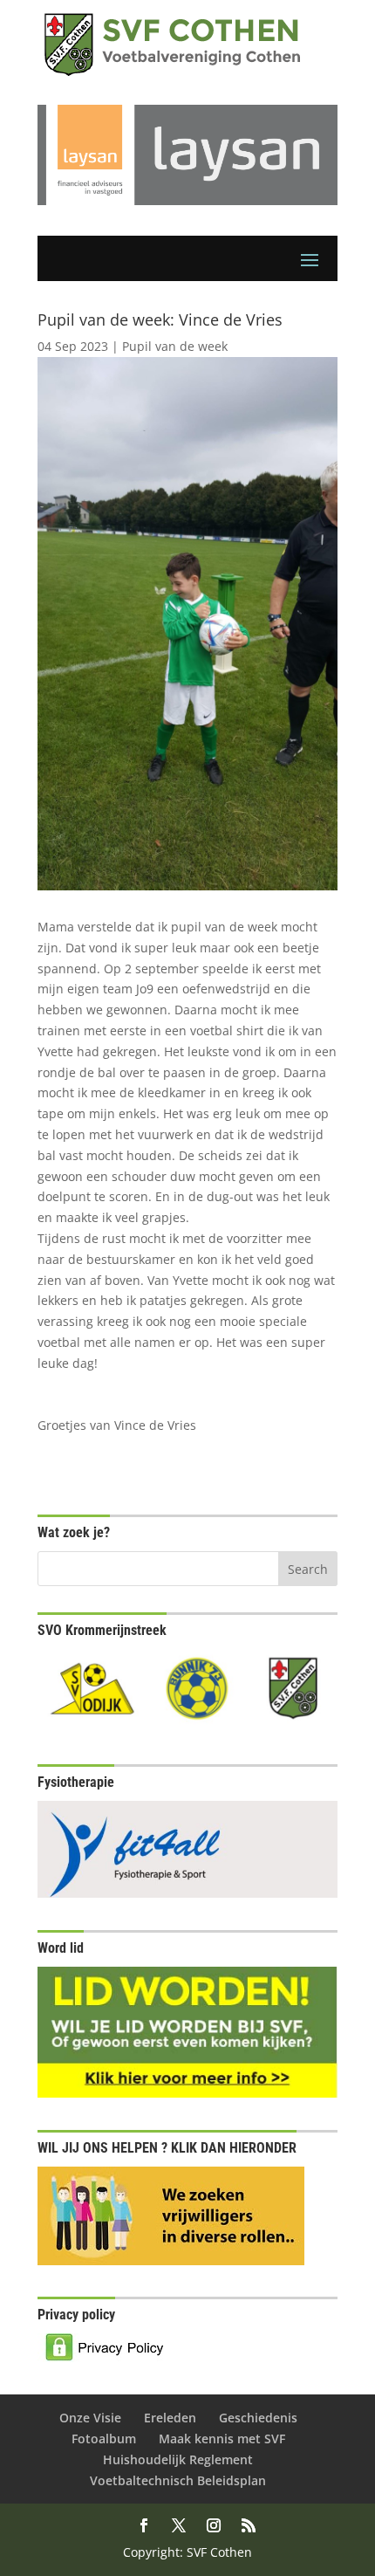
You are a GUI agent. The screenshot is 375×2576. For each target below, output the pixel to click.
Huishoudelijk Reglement (178, 2459)
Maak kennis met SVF (222, 2439)
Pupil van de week (175, 346)
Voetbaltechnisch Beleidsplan (178, 2480)
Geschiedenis (258, 2418)
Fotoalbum (104, 2439)
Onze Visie (90, 2418)
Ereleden (170, 2418)
